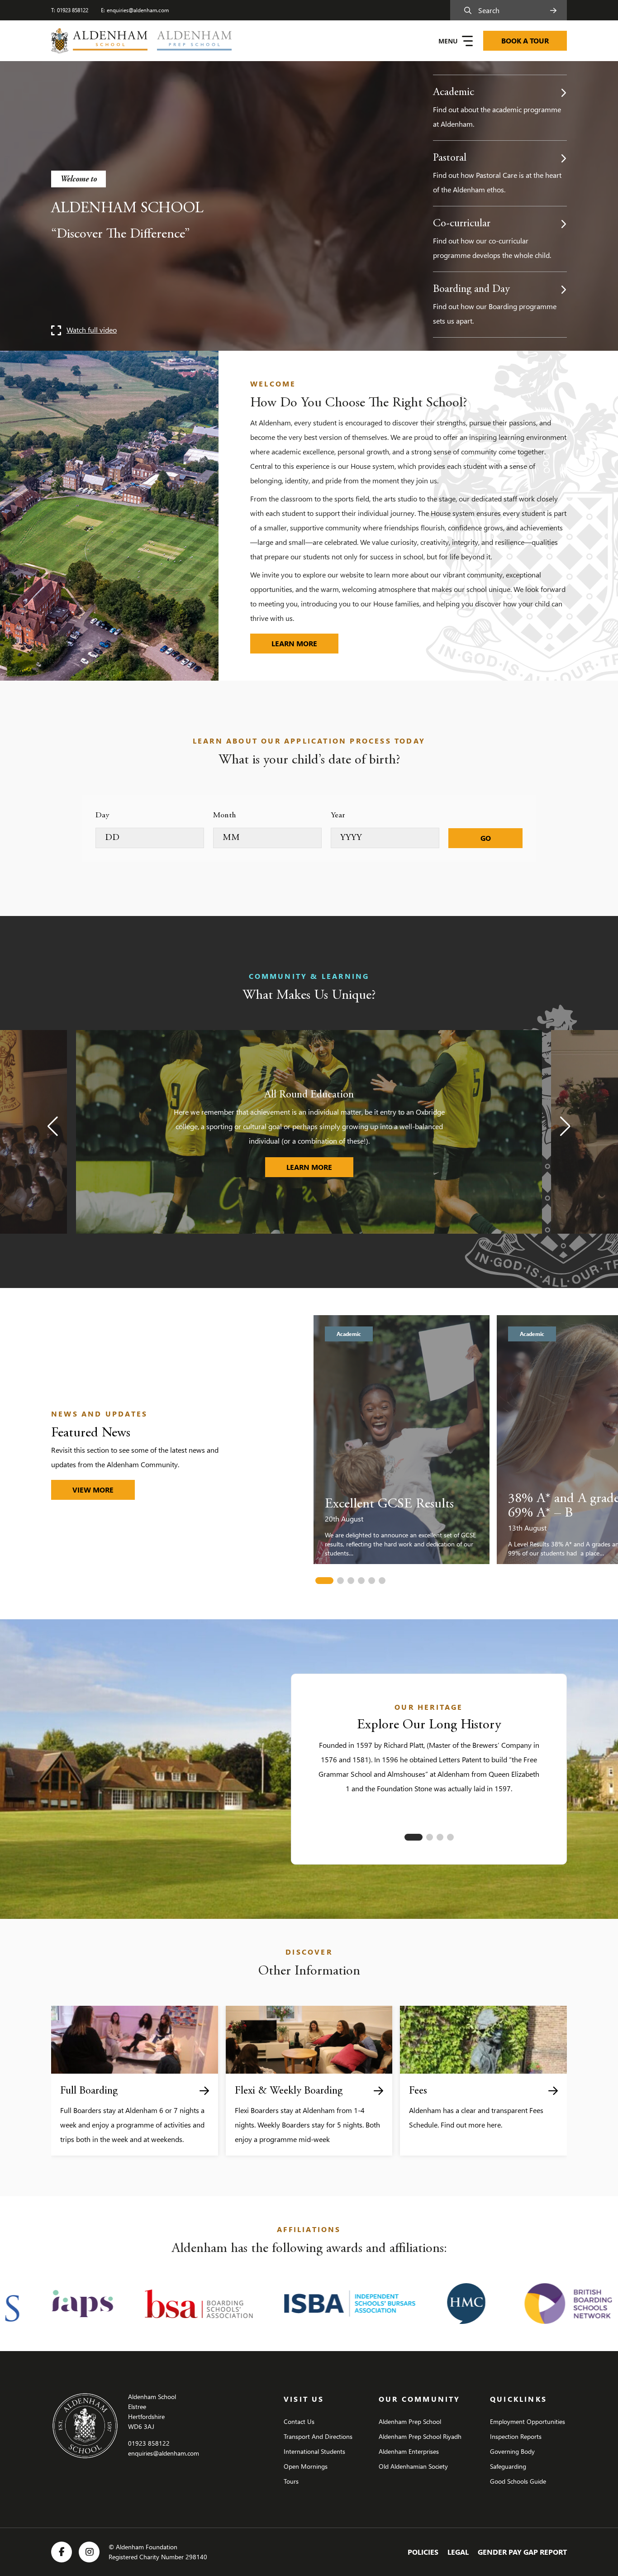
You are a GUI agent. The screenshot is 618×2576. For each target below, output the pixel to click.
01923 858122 (73, 10)
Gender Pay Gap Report (522, 2552)
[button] (53, 1126)
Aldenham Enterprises (409, 2451)
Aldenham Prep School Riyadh (420, 2436)
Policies (423, 2552)
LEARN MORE (320, 1167)
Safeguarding (508, 2466)
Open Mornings (306, 2466)
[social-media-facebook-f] (62, 2552)
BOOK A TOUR (525, 41)
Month (225, 816)
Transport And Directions (318, 2436)
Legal (458, 2552)
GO (486, 838)
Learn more (305, 643)
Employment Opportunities (528, 2421)
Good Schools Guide (518, 2481)
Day (102, 816)
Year (338, 816)
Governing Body (512, 2451)
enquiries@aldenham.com (138, 10)
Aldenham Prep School (410, 2421)
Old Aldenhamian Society (413, 2466)
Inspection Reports (516, 2436)
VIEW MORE (93, 1490)
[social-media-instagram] (89, 2552)
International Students (314, 2451)
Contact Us (299, 2421)
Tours (291, 2481)
